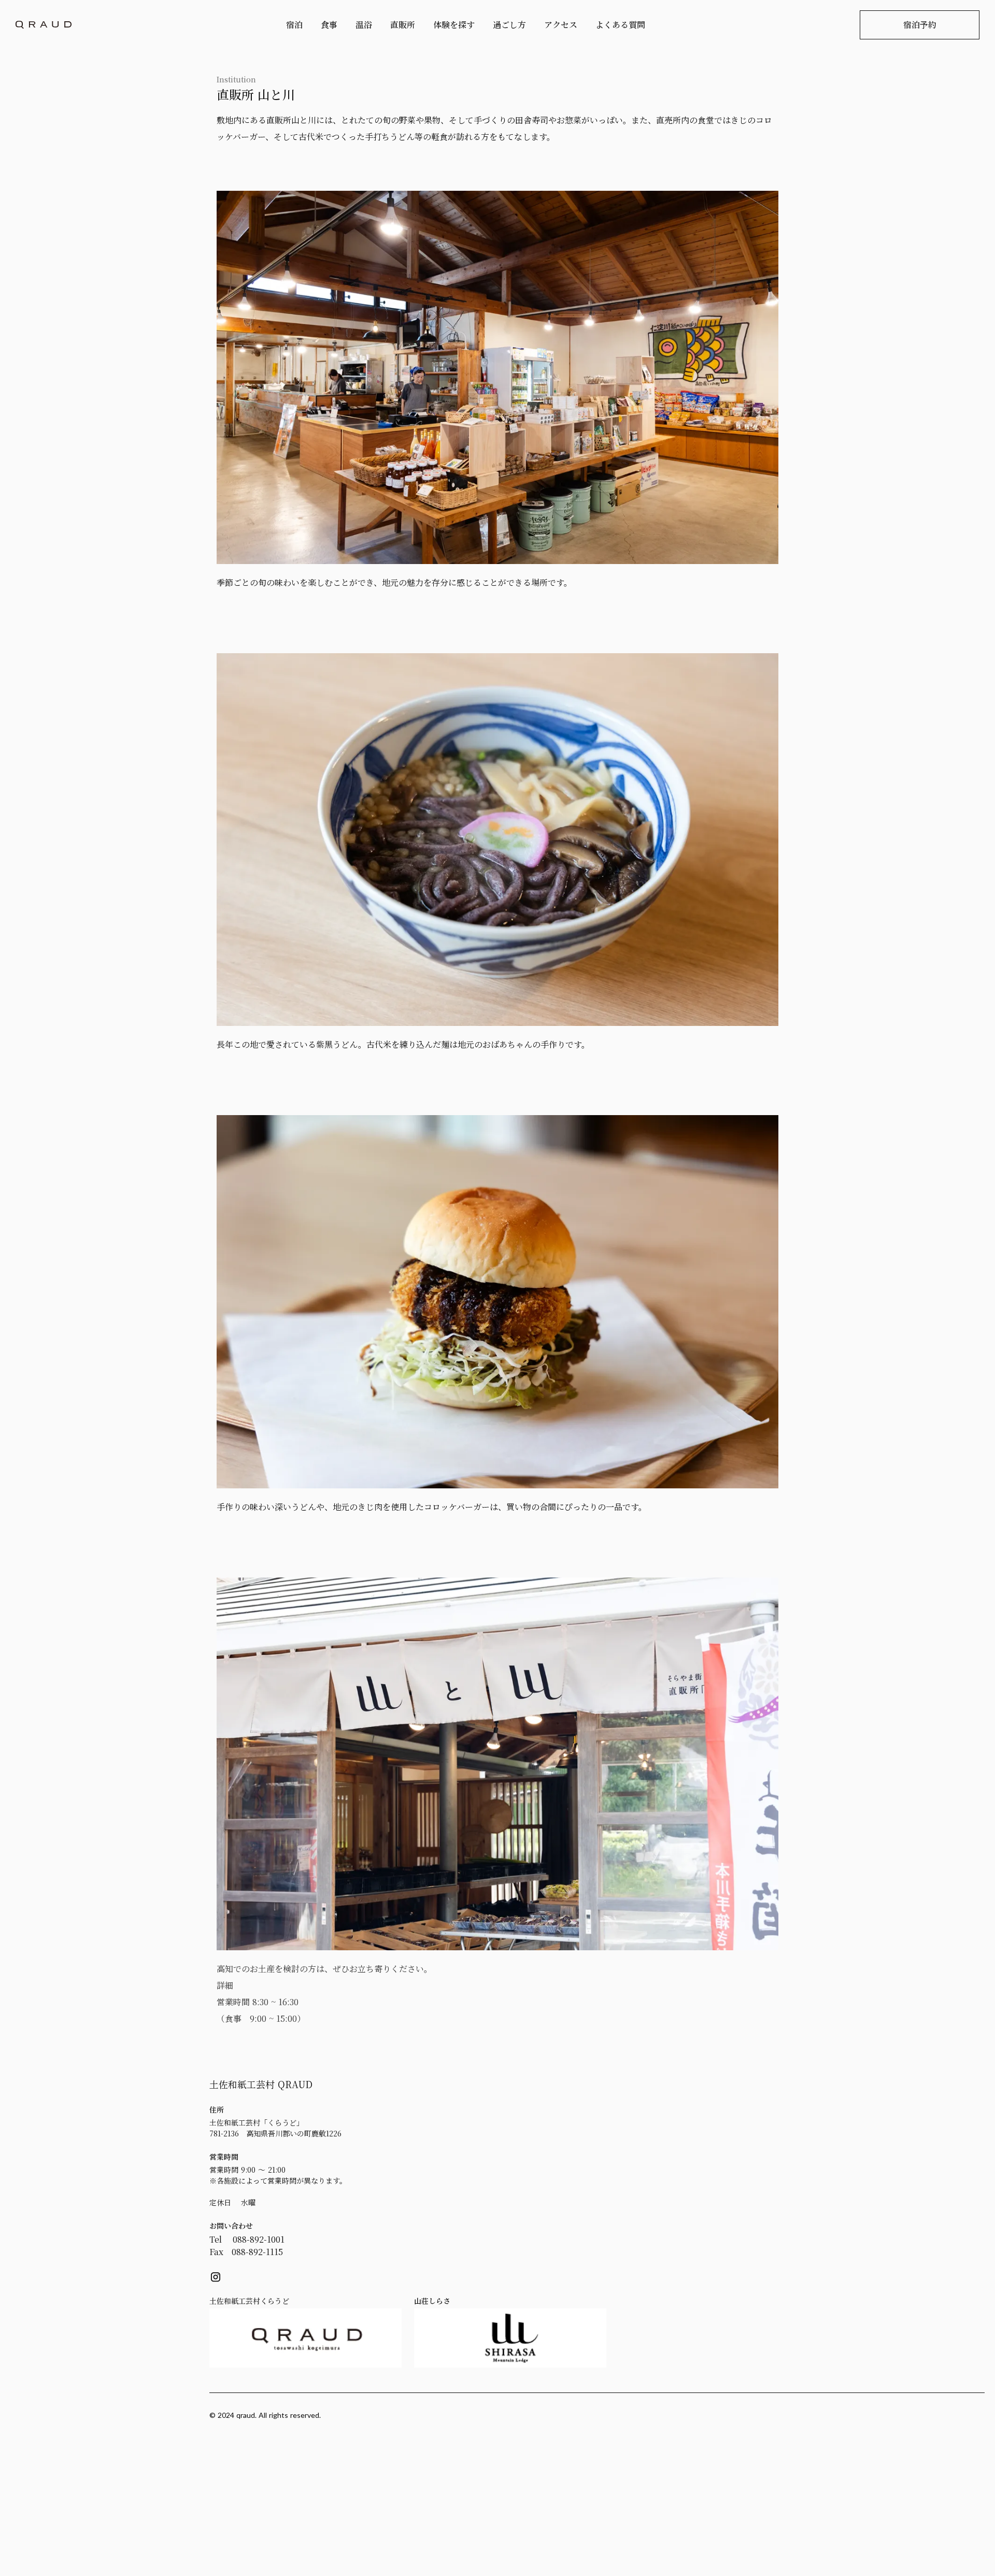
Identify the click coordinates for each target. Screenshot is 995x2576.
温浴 (364, 25)
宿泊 (294, 25)
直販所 (403, 25)
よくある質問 (620, 25)
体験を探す (454, 25)
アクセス (561, 25)
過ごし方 (509, 25)
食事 (329, 25)
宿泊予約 (920, 25)
